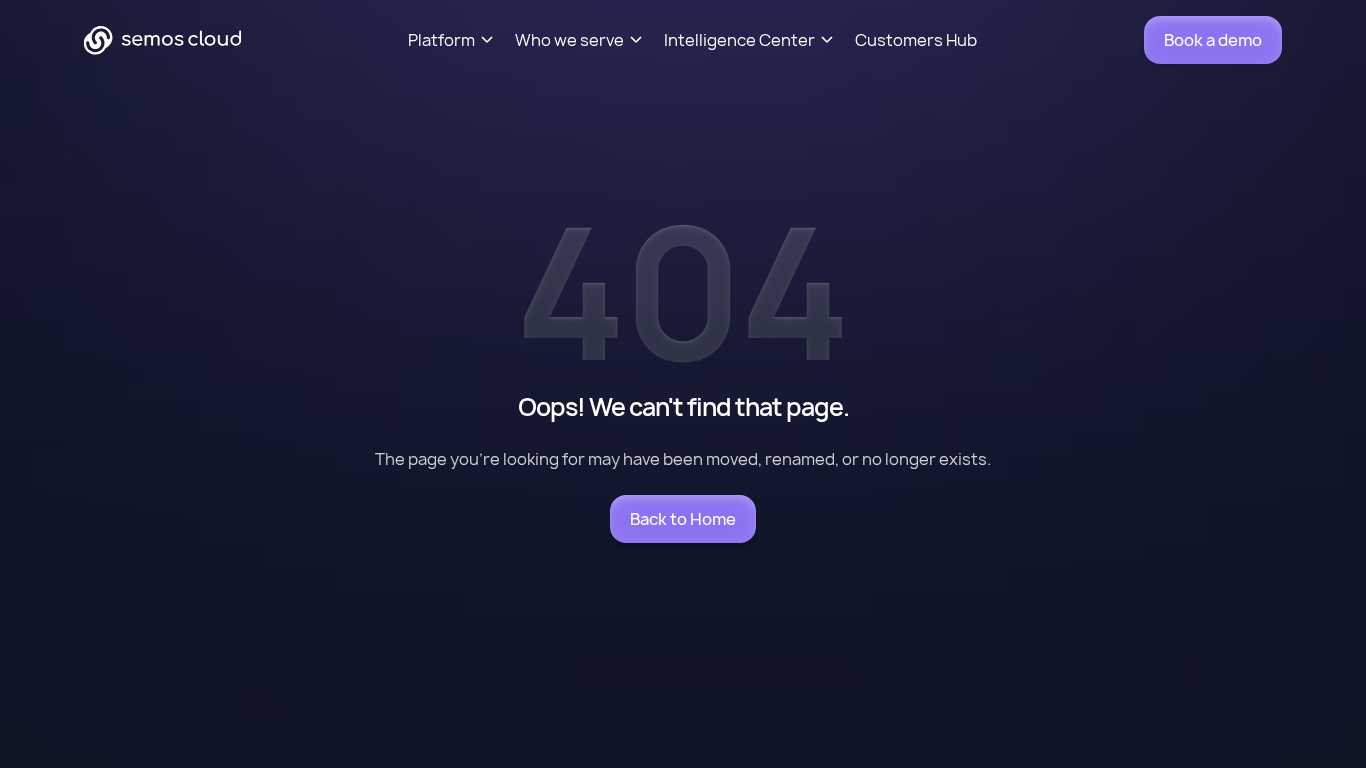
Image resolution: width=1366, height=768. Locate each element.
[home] (162, 40)
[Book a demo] (1213, 40)
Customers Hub (916, 40)
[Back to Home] (683, 519)
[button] (461, 40)
